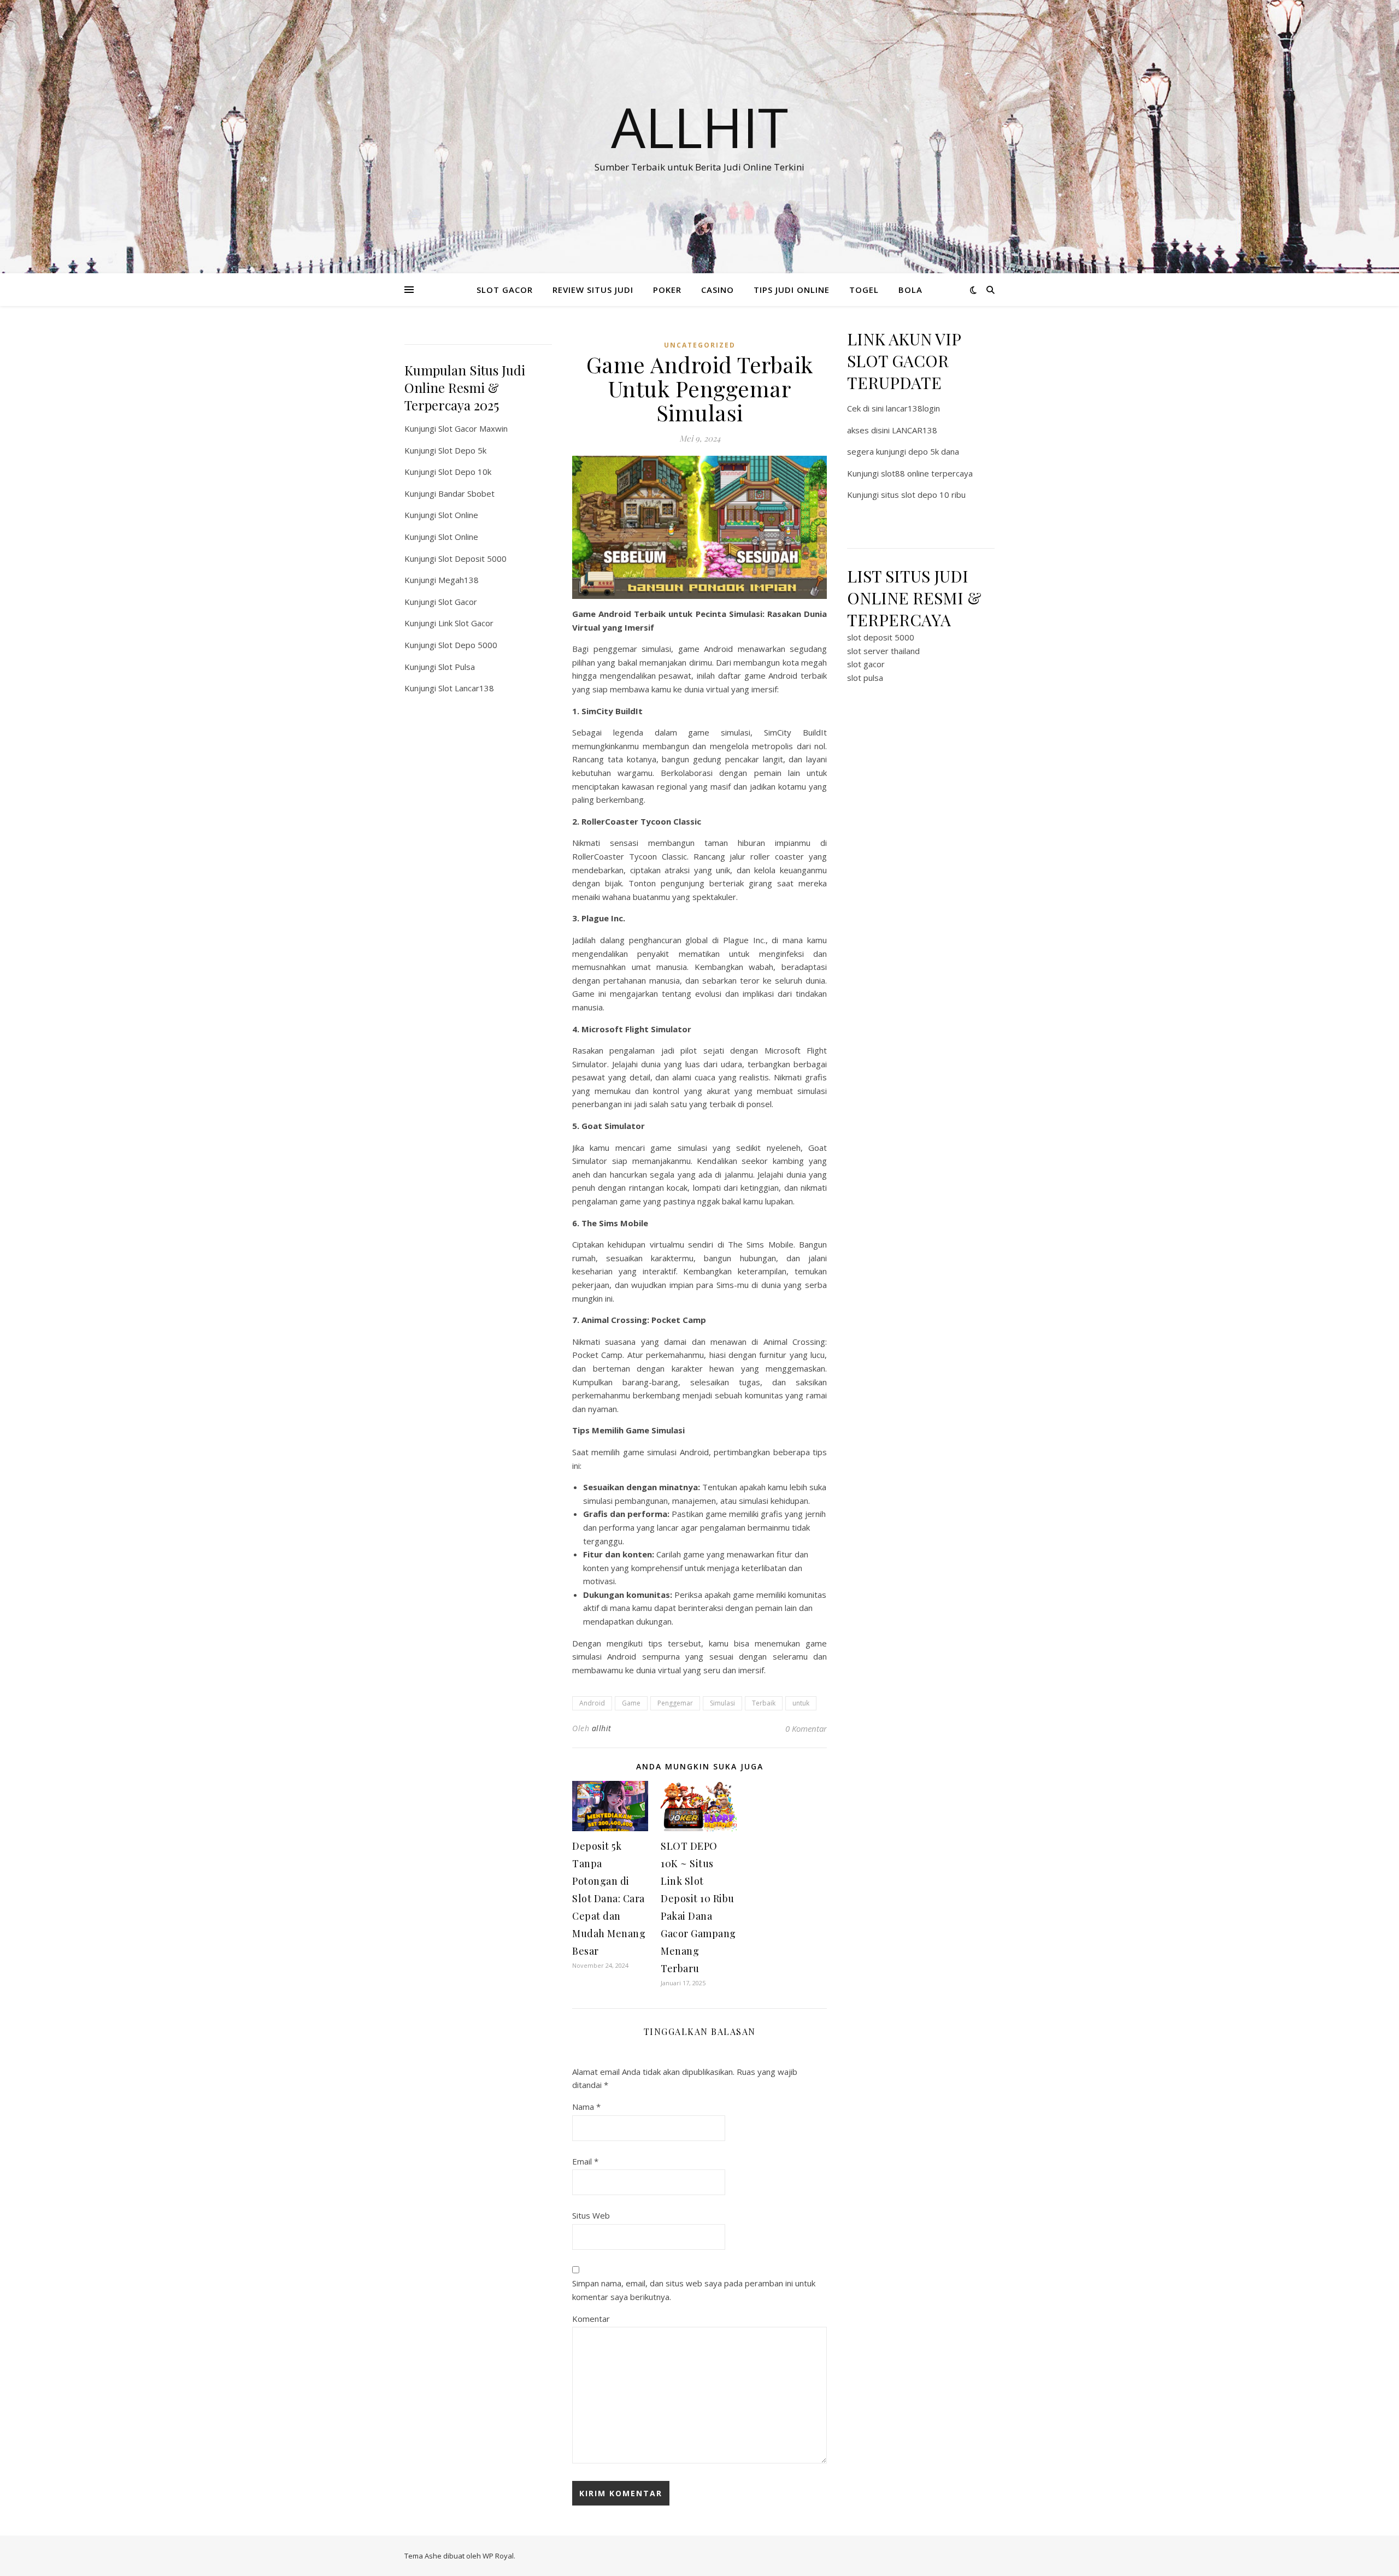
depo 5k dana (934, 451)
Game (631, 1703)
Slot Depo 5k (462, 450)
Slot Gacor (458, 602)
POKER (667, 290)
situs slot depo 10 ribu (923, 495)
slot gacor (866, 664)
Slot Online (458, 515)
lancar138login (913, 408)
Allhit (699, 127)
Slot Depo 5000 (468, 645)
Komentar (591, 2319)
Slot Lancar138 (466, 688)
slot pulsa (865, 678)
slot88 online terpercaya (927, 473)
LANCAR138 (915, 430)
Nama (586, 2107)
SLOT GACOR (505, 290)
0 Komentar (806, 1728)
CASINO (718, 290)
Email (585, 2161)
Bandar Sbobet (466, 493)
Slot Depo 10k (465, 472)
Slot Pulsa (457, 667)
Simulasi (722, 1703)
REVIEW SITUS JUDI (593, 290)
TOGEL (864, 290)
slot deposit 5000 (881, 637)
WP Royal (498, 2556)
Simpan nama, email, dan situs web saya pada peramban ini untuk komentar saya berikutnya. (694, 2290)
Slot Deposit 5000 (472, 558)
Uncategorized (700, 345)
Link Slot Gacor (466, 623)
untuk (801, 1703)
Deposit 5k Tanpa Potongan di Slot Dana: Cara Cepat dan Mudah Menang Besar (609, 1898)
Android (592, 1703)
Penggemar (675, 1703)
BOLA (910, 290)
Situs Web (591, 2215)
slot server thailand (883, 651)
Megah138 (459, 580)
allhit (602, 1728)
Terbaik (764, 1703)
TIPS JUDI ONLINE (792, 290)
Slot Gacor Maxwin (473, 428)
